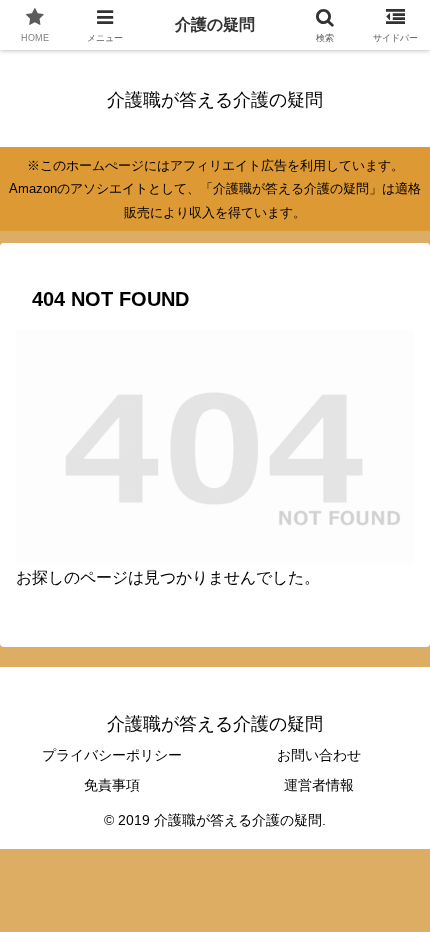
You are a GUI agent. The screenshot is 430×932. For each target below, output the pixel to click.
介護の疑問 (215, 24)
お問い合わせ (319, 755)
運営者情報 (319, 785)
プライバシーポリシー (112, 755)
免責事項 (112, 785)
